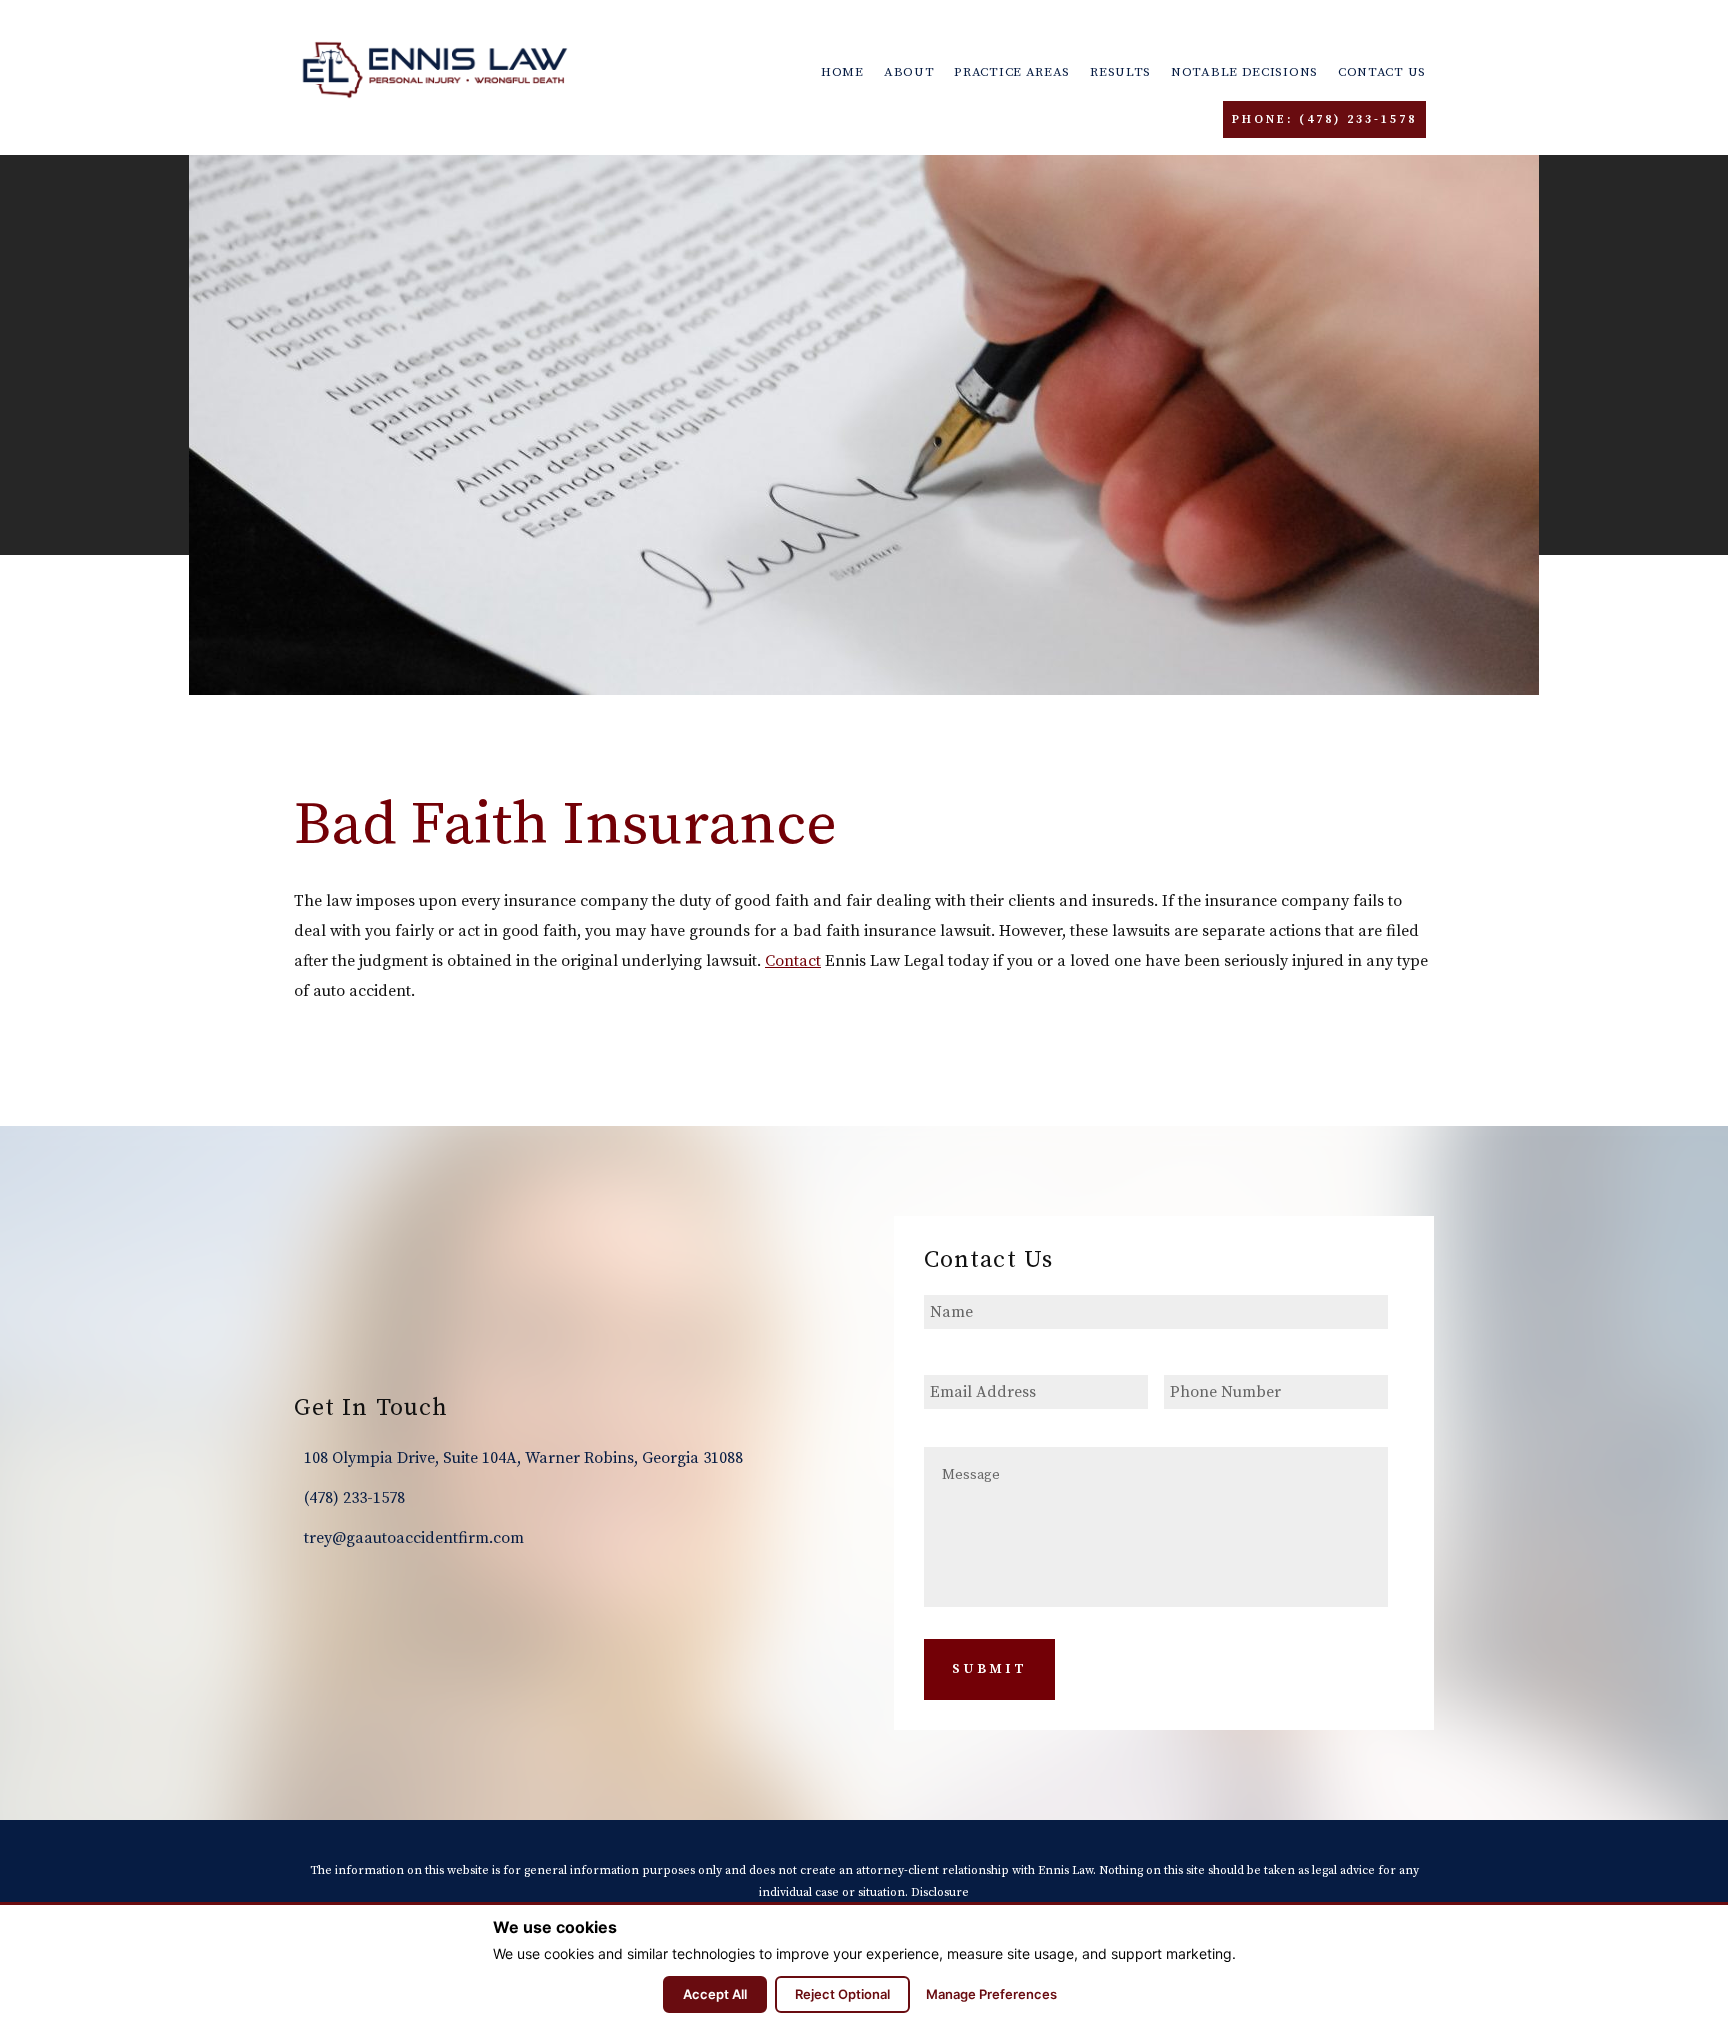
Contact (793, 961)
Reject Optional (842, 1994)
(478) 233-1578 (354, 1498)
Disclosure (940, 1892)
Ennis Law (435, 70)
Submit (989, 1669)
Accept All (715, 1994)
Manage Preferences (991, 1994)
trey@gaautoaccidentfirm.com (414, 1538)
